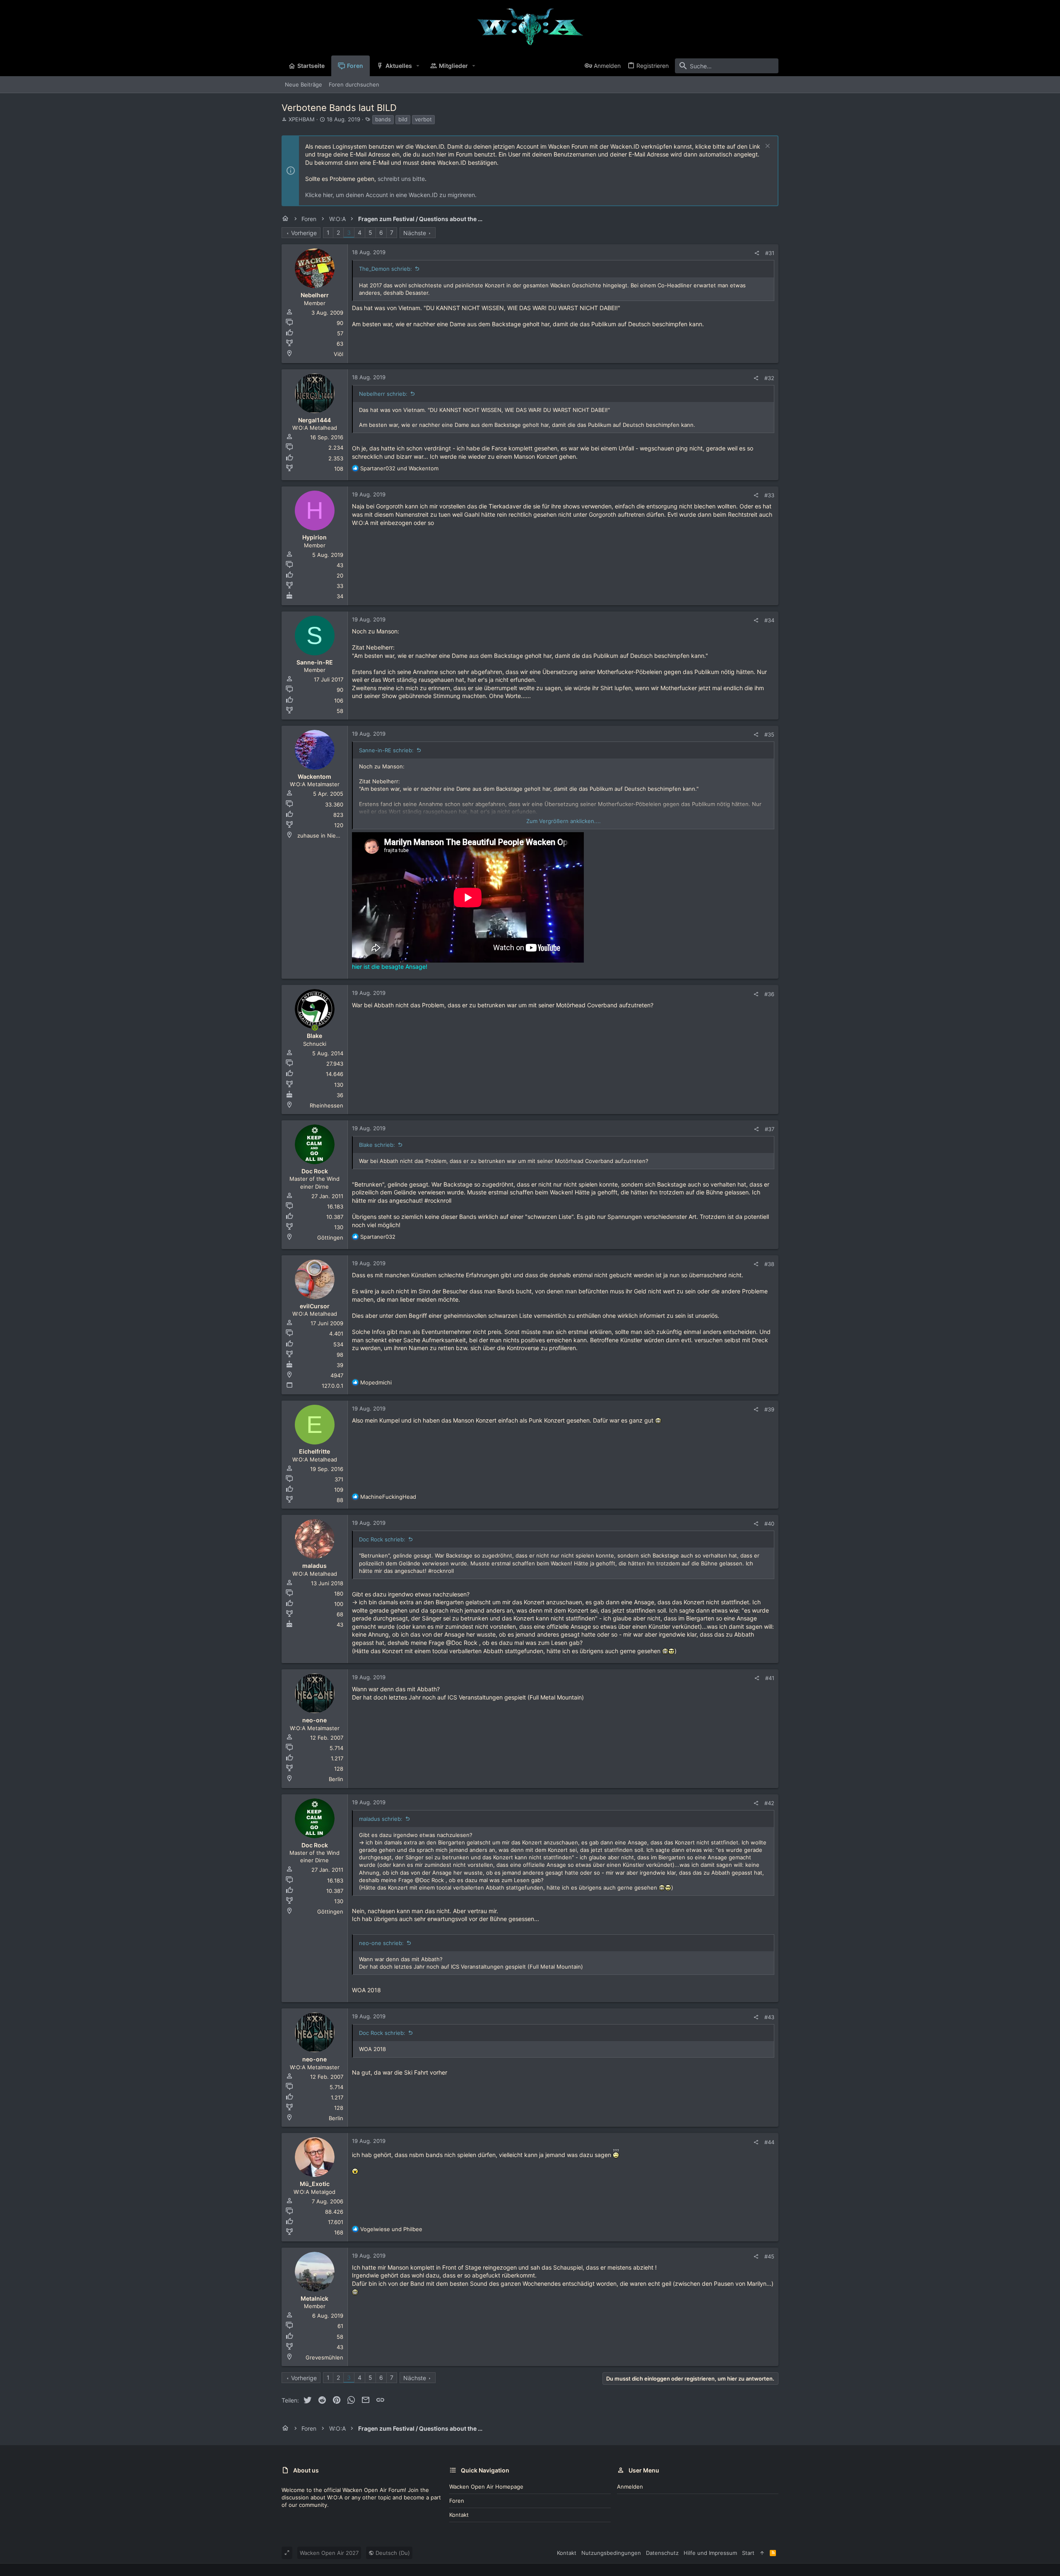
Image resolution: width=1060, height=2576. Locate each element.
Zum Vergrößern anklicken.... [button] (564, 821)
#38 (769, 1264)
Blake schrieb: (377, 1145)
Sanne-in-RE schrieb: (386, 750)
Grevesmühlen (324, 2357)
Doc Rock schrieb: (382, 1539)
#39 (769, 1409)
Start (748, 2553)
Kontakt (459, 2515)
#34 (769, 620)
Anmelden (630, 2487)
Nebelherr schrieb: (383, 394)
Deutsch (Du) (392, 2553)
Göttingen (330, 1237)
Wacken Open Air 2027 (329, 2553)
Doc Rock (315, 1171)
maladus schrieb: (381, 1819)
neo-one (314, 1720)
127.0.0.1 (332, 1386)
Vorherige (304, 233)
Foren (457, 2501)
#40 (769, 1524)
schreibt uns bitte (401, 179)
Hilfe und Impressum (710, 2553)
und (399, 468)
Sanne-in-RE (315, 662)
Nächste (415, 233)
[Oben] (762, 2553)
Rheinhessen (326, 1105)
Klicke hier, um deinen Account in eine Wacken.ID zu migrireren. (391, 195)
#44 (769, 2142)
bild (403, 119)
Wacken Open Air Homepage (486, 2487)
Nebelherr (315, 295)
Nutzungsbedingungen (611, 2553)
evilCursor (315, 1306)
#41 (770, 1678)
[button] (418, 66)
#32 (769, 378)
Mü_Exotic (315, 2184)
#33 (769, 495)
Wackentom (314, 776)
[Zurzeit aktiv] (315, 1028)
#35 (769, 734)
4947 (337, 1375)
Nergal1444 (314, 420)
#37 (770, 1129)
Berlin (336, 1779)
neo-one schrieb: (381, 1943)
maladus (314, 1566)
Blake (314, 1036)
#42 (769, 1803)
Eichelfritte (314, 1451)
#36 (769, 994)
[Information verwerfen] (767, 147)
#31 (770, 253)
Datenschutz (662, 2553)
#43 (769, 2017)
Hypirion (314, 537)
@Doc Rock (462, 1643)
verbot (423, 119)
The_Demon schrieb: (385, 269)
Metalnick (314, 2298)
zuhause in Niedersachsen (332, 835)
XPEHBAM (302, 119)
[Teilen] (757, 253)
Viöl (338, 354)
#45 (769, 2256)
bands (383, 119)
